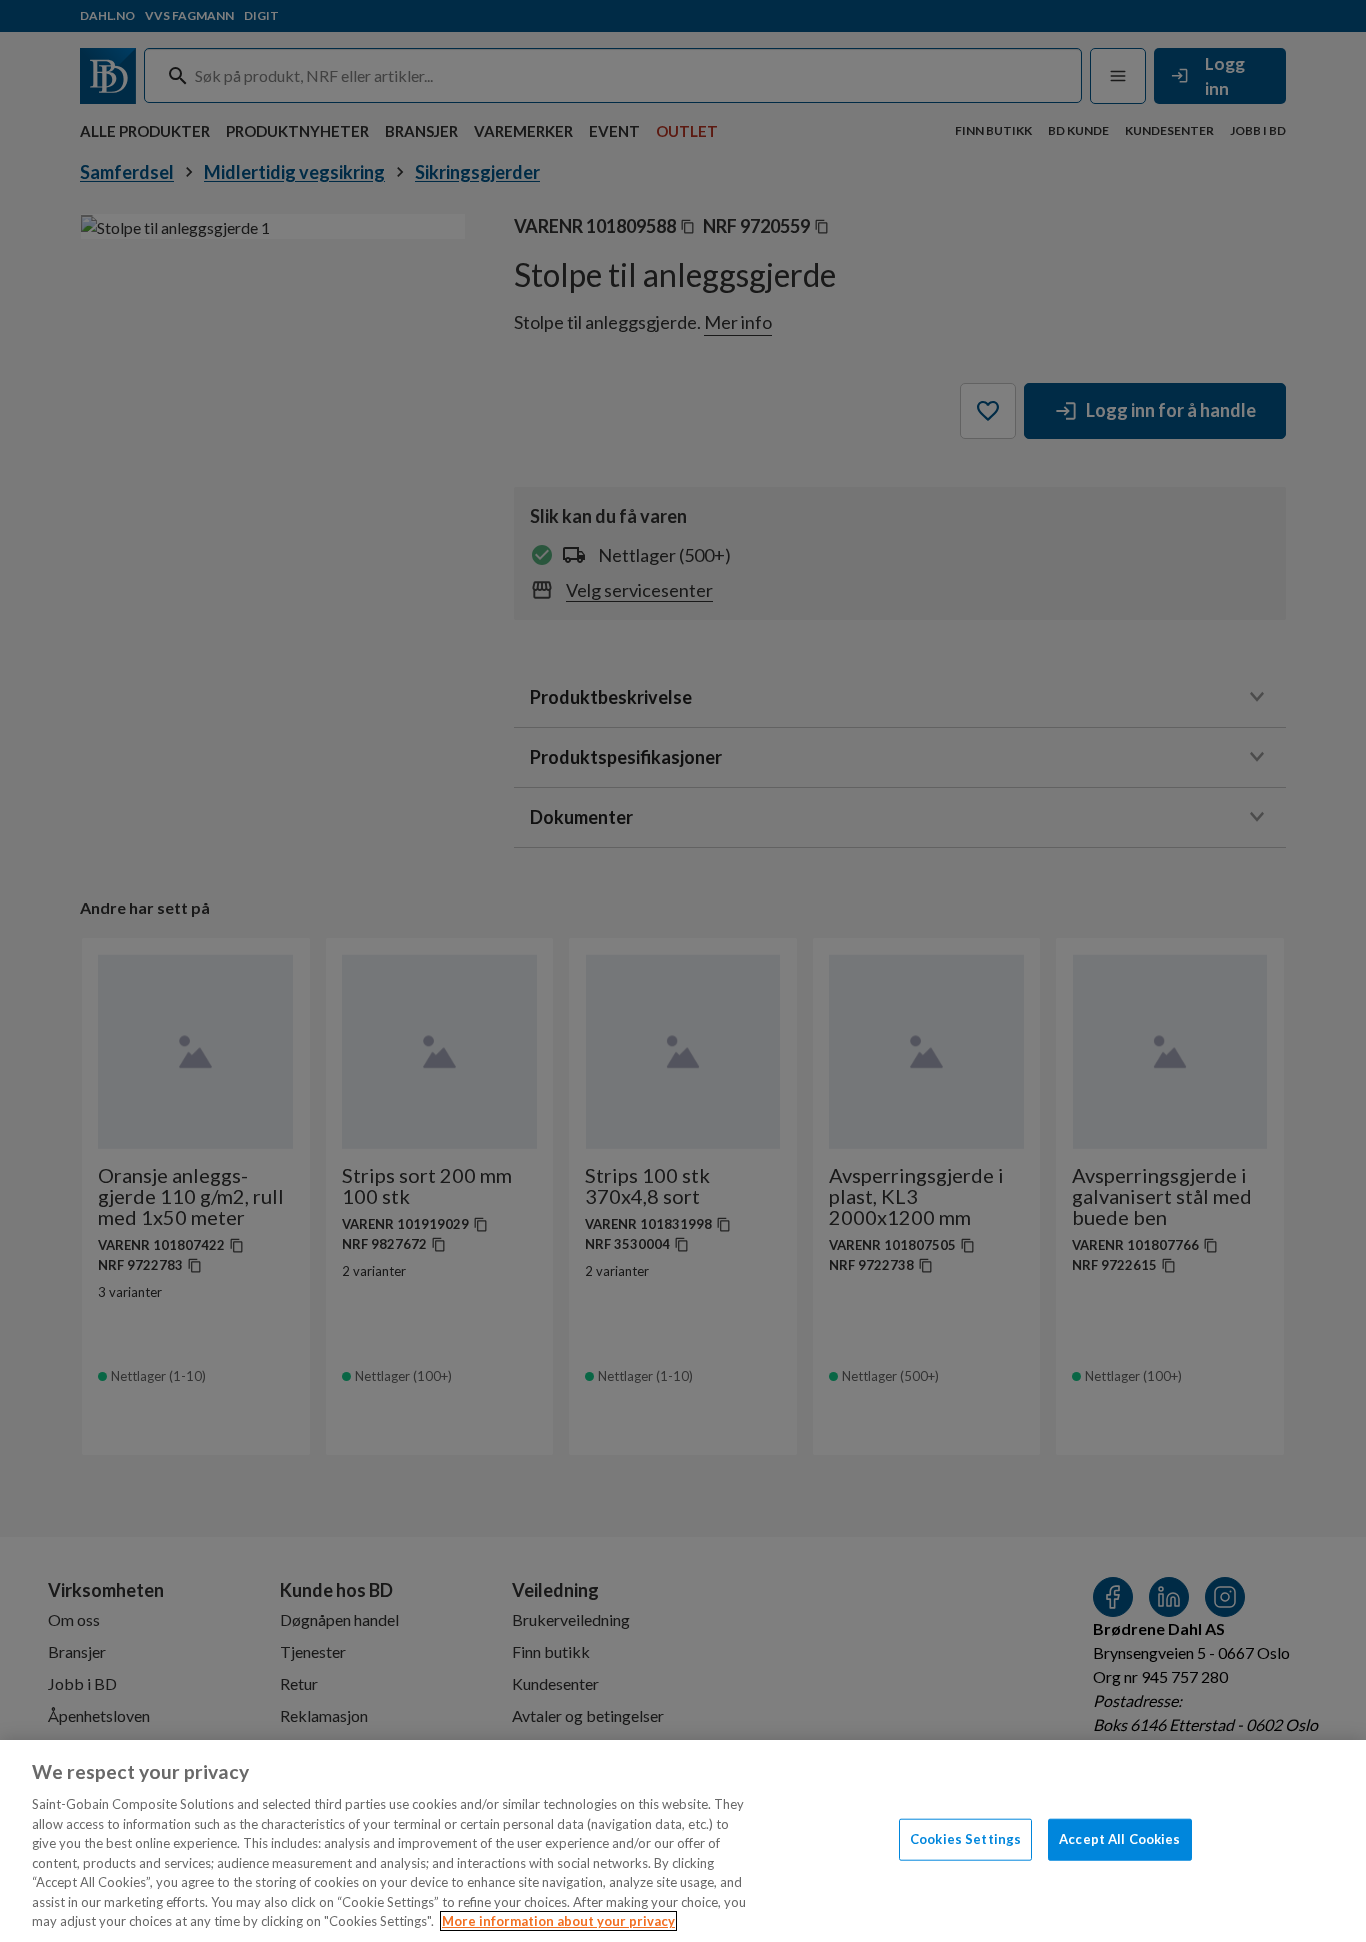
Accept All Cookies (1119, 1839)
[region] (683, 1841)
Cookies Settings (965, 1839)
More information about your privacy (558, 1921)
